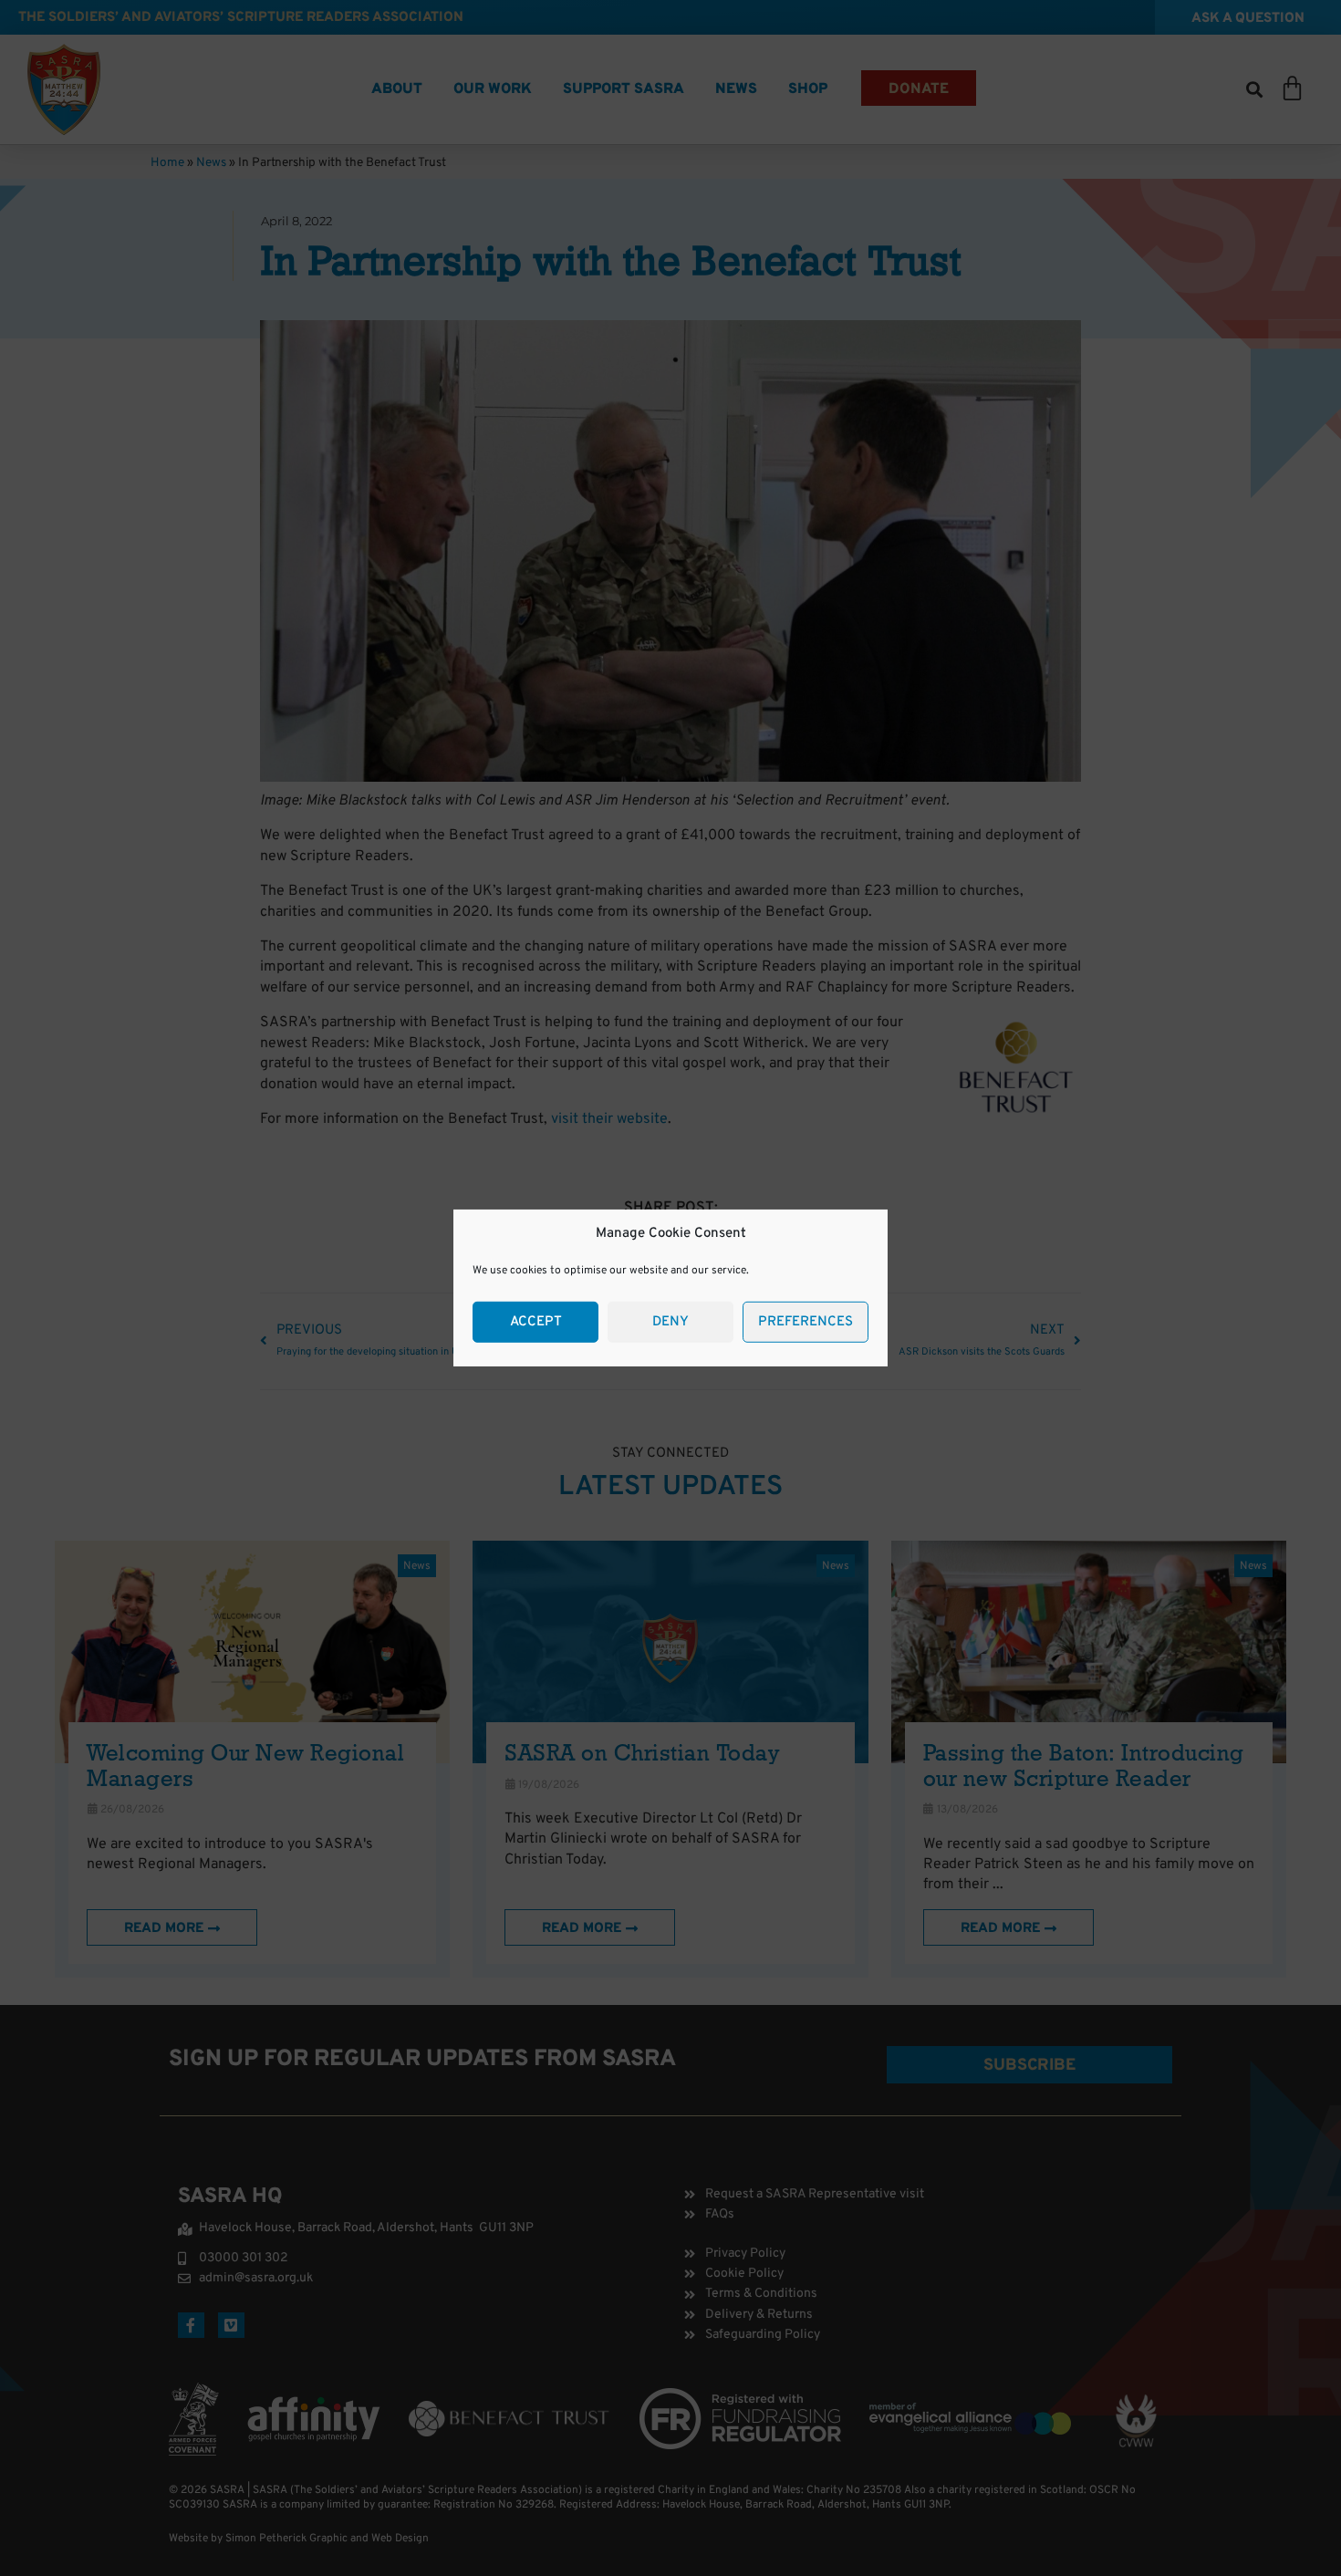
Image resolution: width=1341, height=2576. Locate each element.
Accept (536, 1322)
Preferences (806, 1322)
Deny (670, 1322)
